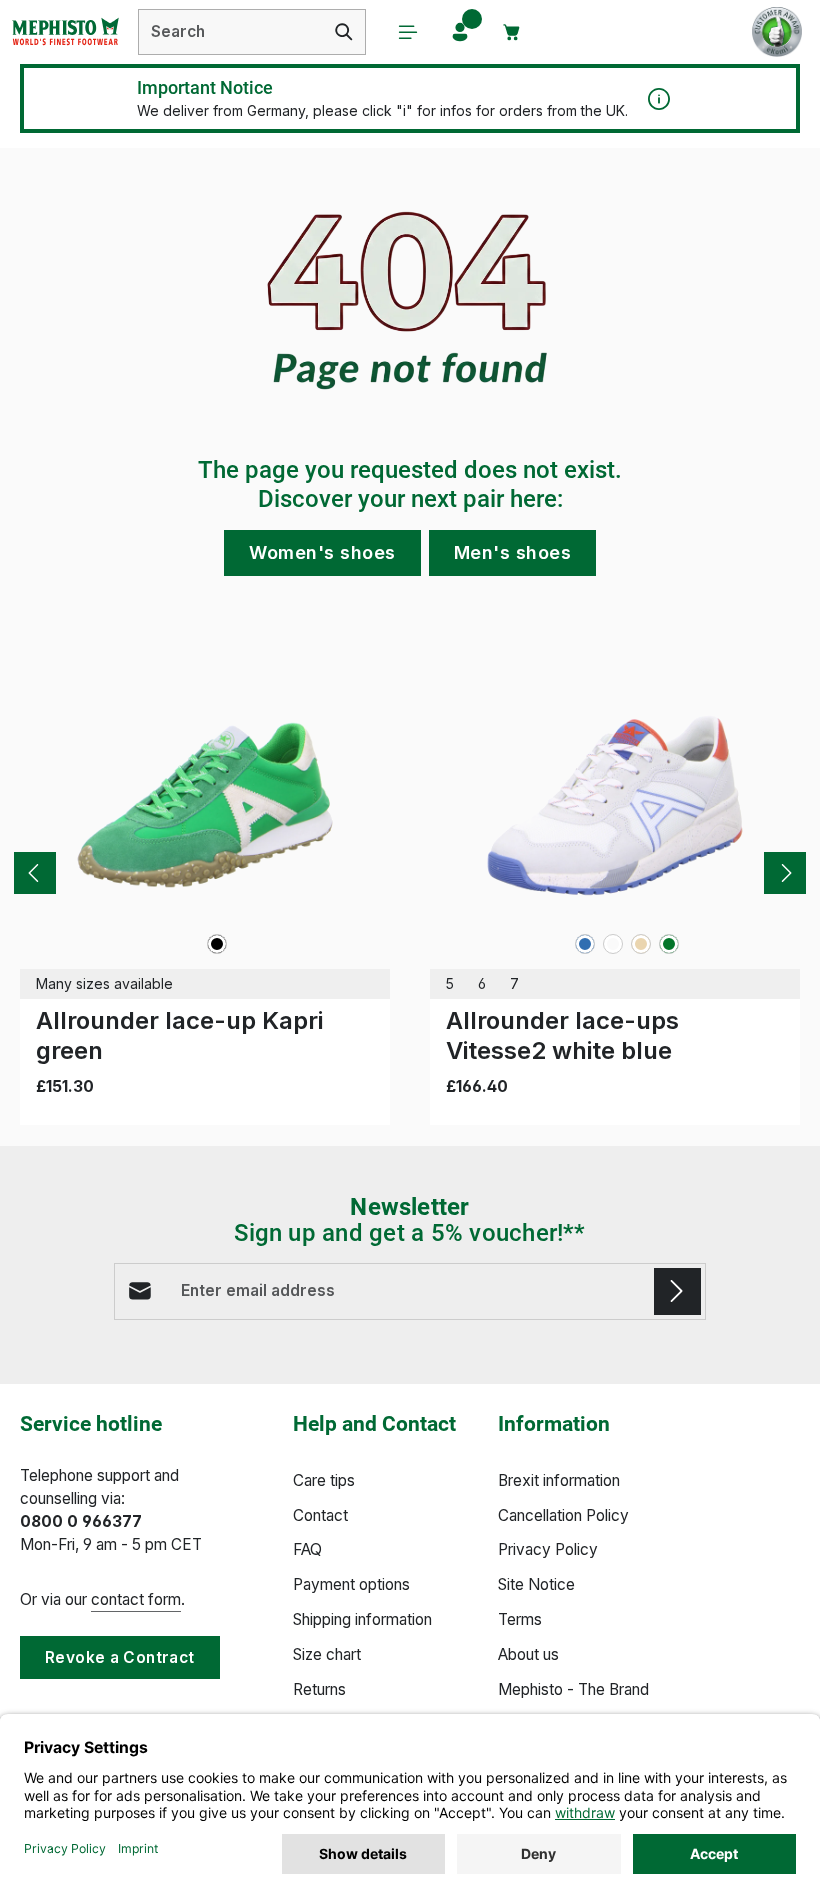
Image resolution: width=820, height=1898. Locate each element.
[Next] (785, 873)
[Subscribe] (677, 1291)
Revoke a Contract (120, 1657)
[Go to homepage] (65, 32)
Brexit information (559, 1480)
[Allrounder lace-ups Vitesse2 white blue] (615, 805)
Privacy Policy (548, 1549)
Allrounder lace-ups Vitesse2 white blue (562, 1035)
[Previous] (35, 873)
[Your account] (460, 32)
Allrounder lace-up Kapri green (179, 1035)
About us (528, 1654)
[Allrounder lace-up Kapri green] (205, 805)
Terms (520, 1619)
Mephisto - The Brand (573, 1689)
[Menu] (408, 32)
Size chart (327, 1654)
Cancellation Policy (563, 1515)
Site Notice (536, 1584)
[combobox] (231, 32)
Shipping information (362, 1619)
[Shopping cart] (512, 32)
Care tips (324, 1480)
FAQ (307, 1549)
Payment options (351, 1584)
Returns (319, 1689)
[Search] (344, 32)
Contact (320, 1515)
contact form (136, 1599)
